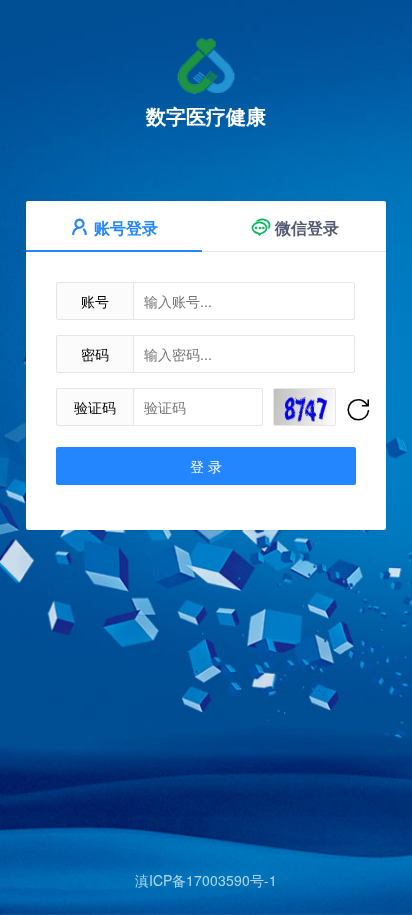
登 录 (206, 466)
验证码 (95, 407)
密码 (95, 354)
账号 (95, 301)
